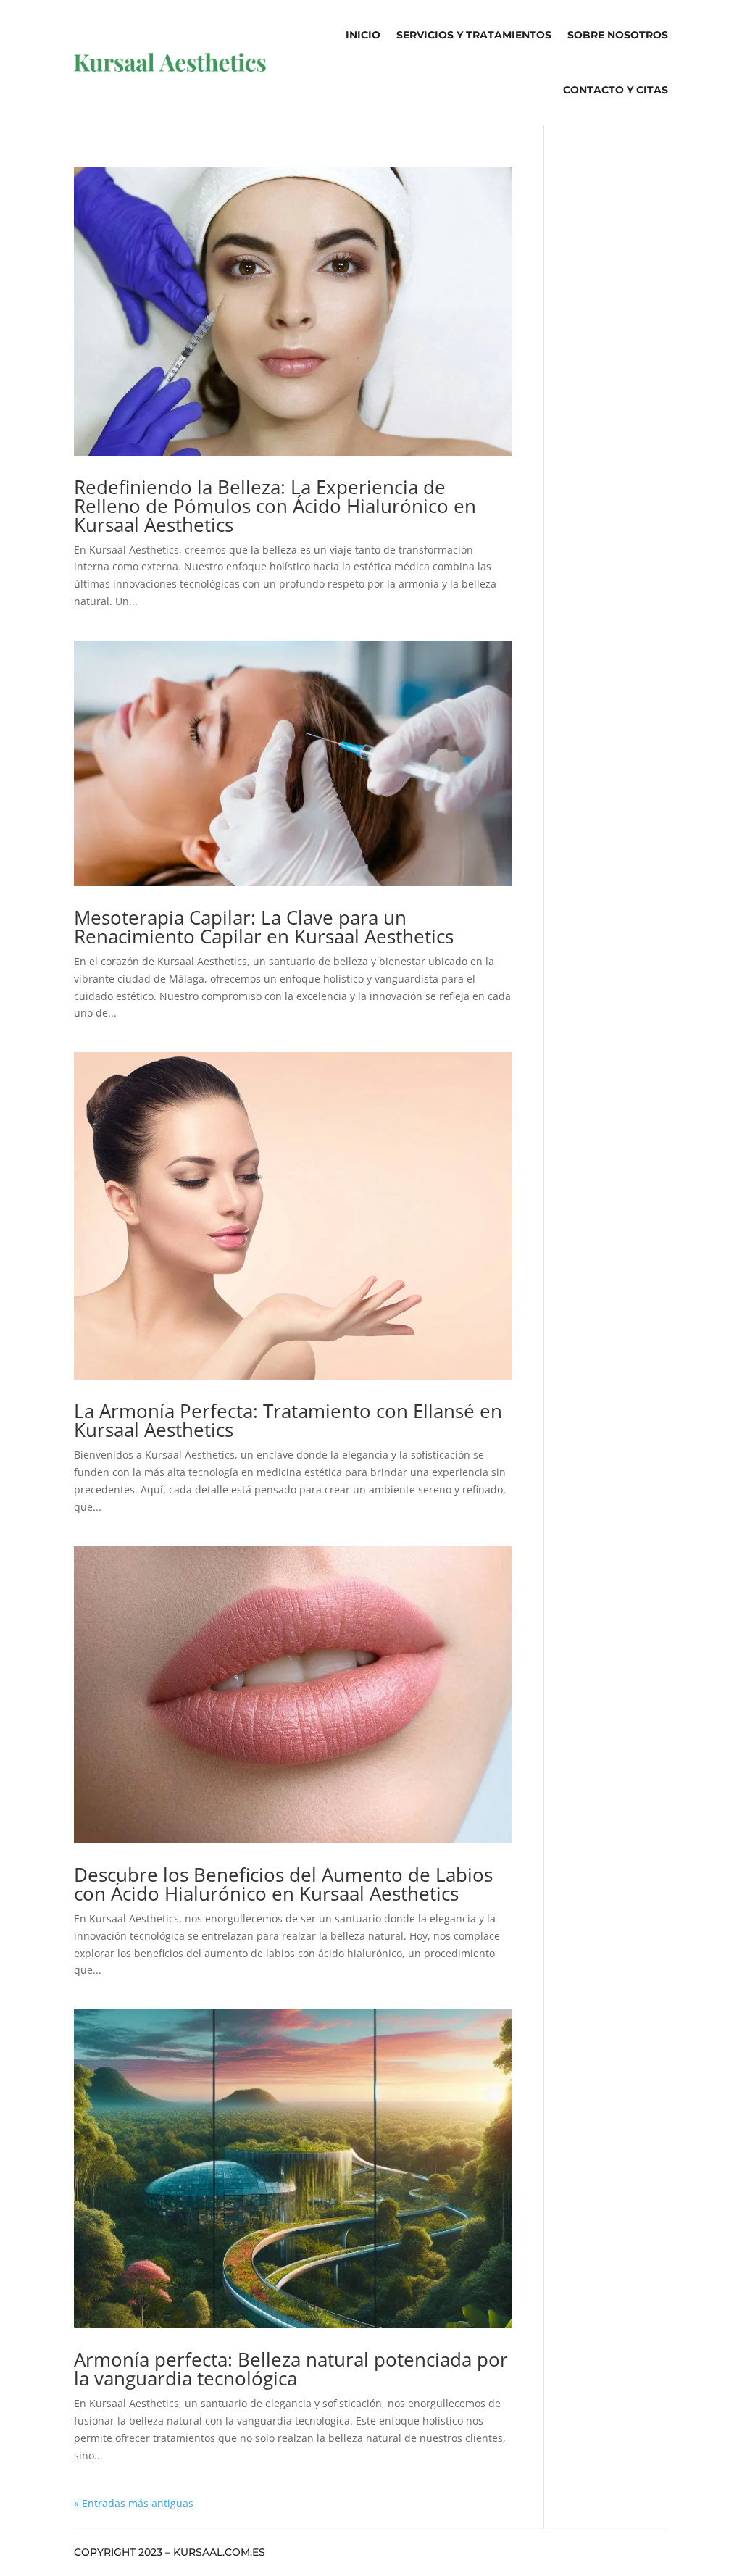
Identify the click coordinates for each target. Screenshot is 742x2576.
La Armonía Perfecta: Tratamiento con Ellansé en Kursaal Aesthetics (288, 1420)
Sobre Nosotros (618, 35)
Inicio (363, 35)
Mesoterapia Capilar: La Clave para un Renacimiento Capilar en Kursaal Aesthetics (264, 927)
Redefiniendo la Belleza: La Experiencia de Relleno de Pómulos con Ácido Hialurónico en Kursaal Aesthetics (275, 506)
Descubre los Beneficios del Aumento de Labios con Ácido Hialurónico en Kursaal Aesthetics (283, 1884)
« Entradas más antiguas (134, 2503)
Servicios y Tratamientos (474, 35)
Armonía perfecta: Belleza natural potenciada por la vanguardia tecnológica (291, 2369)
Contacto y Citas (616, 90)
